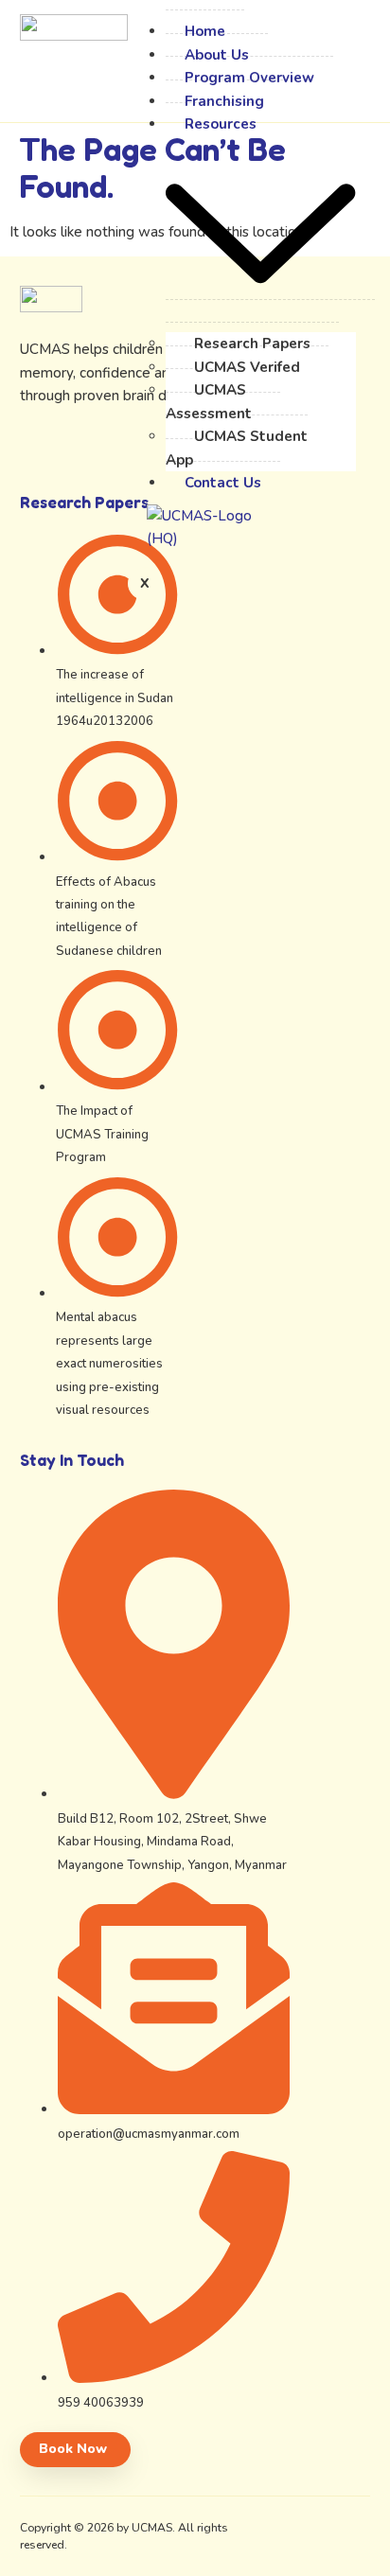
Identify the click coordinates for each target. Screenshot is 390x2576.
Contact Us (223, 483)
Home (205, 31)
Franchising (224, 101)
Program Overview (249, 78)
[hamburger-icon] (139, 29)
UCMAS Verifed (247, 367)
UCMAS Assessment (209, 401)
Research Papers (252, 344)
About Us (217, 55)
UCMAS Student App (237, 448)
